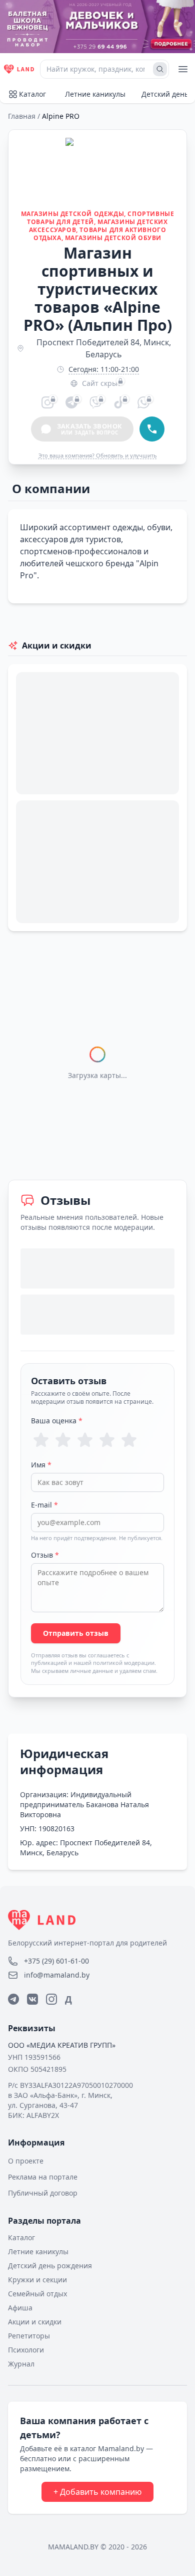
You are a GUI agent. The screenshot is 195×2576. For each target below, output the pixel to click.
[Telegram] (13, 1999)
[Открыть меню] (183, 69)
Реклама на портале (43, 2177)
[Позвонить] (152, 429)
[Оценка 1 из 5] (41, 1440)
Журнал (21, 2364)
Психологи (26, 2350)
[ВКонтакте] (32, 1999)
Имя (41, 1465)
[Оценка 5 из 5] (129, 1440)
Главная (22, 116)
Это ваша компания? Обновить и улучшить (98, 455)
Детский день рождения (50, 2266)
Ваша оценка (57, 1421)
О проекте (26, 2161)
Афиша (20, 2308)
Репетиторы (29, 2336)
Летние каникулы (95, 94)
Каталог (32, 94)
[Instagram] (51, 1999)
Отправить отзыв (76, 1633)
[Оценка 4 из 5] (107, 1440)
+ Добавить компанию (97, 2492)
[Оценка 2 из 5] (63, 1440)
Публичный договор (43, 2193)
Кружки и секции (37, 2280)
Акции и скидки (35, 2322)
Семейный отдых (37, 2294)
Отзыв (45, 1555)
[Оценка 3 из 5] (85, 1440)
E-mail (44, 1505)
